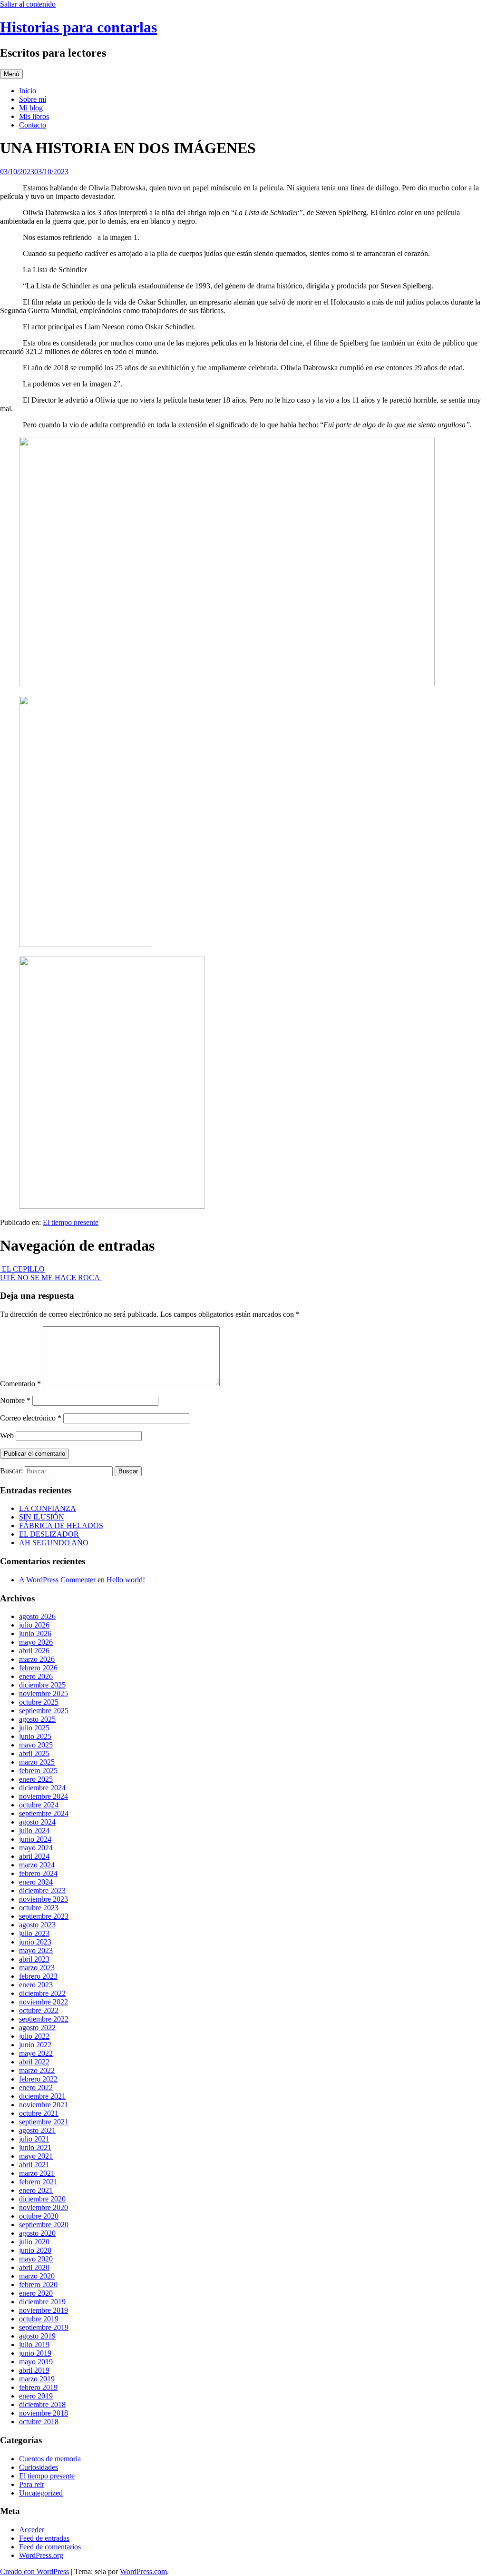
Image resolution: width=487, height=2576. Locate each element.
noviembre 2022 (44, 2002)
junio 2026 (35, 1633)
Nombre (15, 1400)
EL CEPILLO (22, 1269)
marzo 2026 (37, 1659)
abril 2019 (34, 2370)
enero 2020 (36, 2293)
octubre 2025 (39, 1702)
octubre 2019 (39, 2319)
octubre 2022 (39, 2010)
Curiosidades (39, 2467)
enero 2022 (36, 2087)
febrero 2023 (38, 1976)
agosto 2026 (37, 1616)
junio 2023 (35, 1942)
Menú (11, 74)
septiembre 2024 (44, 1813)
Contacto (33, 125)
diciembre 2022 (42, 1993)
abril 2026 (34, 1651)
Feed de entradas (44, 2538)
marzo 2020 (37, 2276)
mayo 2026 (36, 1642)
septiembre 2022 (44, 2019)
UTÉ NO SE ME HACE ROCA (51, 1278)
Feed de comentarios (50, 2547)
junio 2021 (35, 2147)
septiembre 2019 (44, 2327)
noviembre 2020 (44, 2207)
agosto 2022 (37, 2028)
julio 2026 (34, 1625)
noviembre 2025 (44, 1693)
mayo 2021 (36, 2156)
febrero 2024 (38, 1873)
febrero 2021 (38, 2182)
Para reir (32, 2484)
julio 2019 (34, 2344)
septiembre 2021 (44, 2122)
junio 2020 (35, 2250)
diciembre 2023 (42, 1890)
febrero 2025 (38, 1771)
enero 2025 (36, 1779)
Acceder (32, 2530)
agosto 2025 (37, 1719)
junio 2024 (35, 1839)
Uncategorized (41, 2493)
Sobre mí (33, 99)
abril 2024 (34, 1856)
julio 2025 (34, 1728)
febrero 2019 (38, 2387)
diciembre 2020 (42, 2199)
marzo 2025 (37, 1762)
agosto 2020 (37, 2233)
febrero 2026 (38, 1668)
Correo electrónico (31, 1418)
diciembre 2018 (42, 2404)
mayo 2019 (36, 2362)
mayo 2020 (36, 2259)
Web (7, 1436)
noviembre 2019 (44, 2310)
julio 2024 (34, 1831)
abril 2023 (34, 1959)
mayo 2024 (36, 1848)
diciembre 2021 (42, 2096)
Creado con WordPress (34, 2571)
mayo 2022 (36, 2053)
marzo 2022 (37, 2070)
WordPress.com (143, 2571)
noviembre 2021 (44, 2105)
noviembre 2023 (44, 1899)
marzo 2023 (37, 1968)
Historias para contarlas (78, 27)
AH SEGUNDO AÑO (54, 1543)
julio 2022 (34, 2036)
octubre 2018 (39, 2422)
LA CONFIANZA (48, 1508)
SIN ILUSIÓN (42, 1517)
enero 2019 (36, 2396)
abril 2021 (34, 2165)
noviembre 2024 (44, 1796)
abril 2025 (34, 1753)
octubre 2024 (39, 1805)
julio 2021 (34, 2139)
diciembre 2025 (42, 1685)
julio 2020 (34, 2242)
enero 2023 (36, 1985)
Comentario (20, 1384)
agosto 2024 (37, 1822)
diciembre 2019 (42, 2302)
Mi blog (31, 108)
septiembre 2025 (44, 1711)
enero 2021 (36, 2190)
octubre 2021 (39, 2113)
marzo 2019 (37, 2379)
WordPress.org (41, 2555)
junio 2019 (35, 2353)
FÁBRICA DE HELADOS (61, 1525)
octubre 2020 (39, 2216)
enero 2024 (36, 1882)
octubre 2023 (39, 1908)
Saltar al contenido (28, 4)
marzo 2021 (37, 2173)
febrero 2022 (38, 2079)
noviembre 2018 (44, 2413)
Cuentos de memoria (50, 2459)
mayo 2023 (36, 1950)
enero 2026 (36, 1676)
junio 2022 (35, 2045)
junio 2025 (35, 1736)
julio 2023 (34, 1933)
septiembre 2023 (44, 1916)
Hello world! (126, 1580)
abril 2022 (34, 2062)
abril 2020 (34, 2267)
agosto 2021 (37, 2130)
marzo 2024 (37, 1865)
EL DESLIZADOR (49, 1534)
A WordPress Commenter (57, 1580)
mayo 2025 (36, 1745)
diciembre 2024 (42, 1788)
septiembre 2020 (44, 2225)
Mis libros (34, 116)
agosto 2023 (37, 1925)
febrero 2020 (38, 2285)
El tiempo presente (71, 1222)
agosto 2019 (37, 2336)
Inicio (28, 91)
